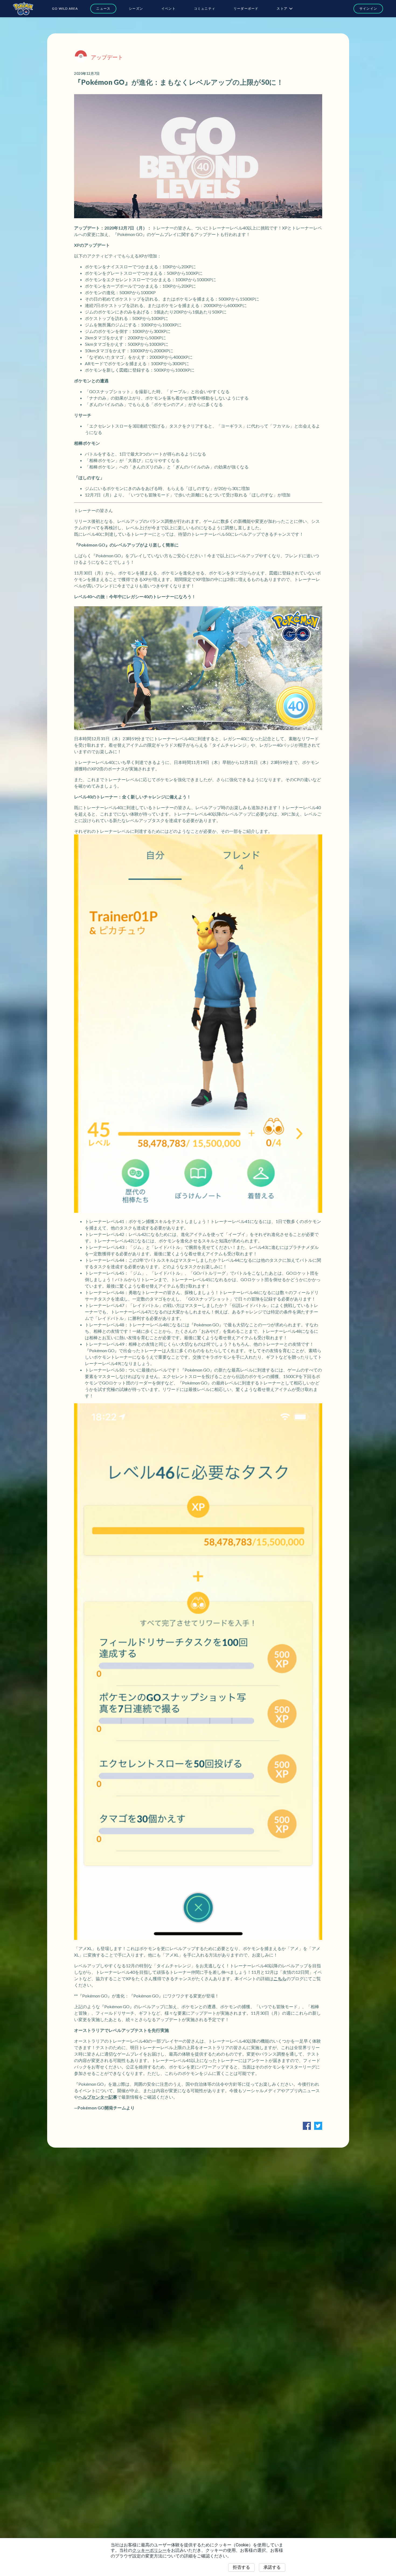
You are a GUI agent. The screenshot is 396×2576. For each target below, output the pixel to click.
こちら (280, 1978)
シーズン (136, 8)
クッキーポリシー (150, 2550)
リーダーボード (246, 8)
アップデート (107, 57)
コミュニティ (205, 8)
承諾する (272, 2567)
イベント (169, 8)
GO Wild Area (65, 8)
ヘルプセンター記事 (98, 2097)
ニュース (103, 8)
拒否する (241, 2567)
